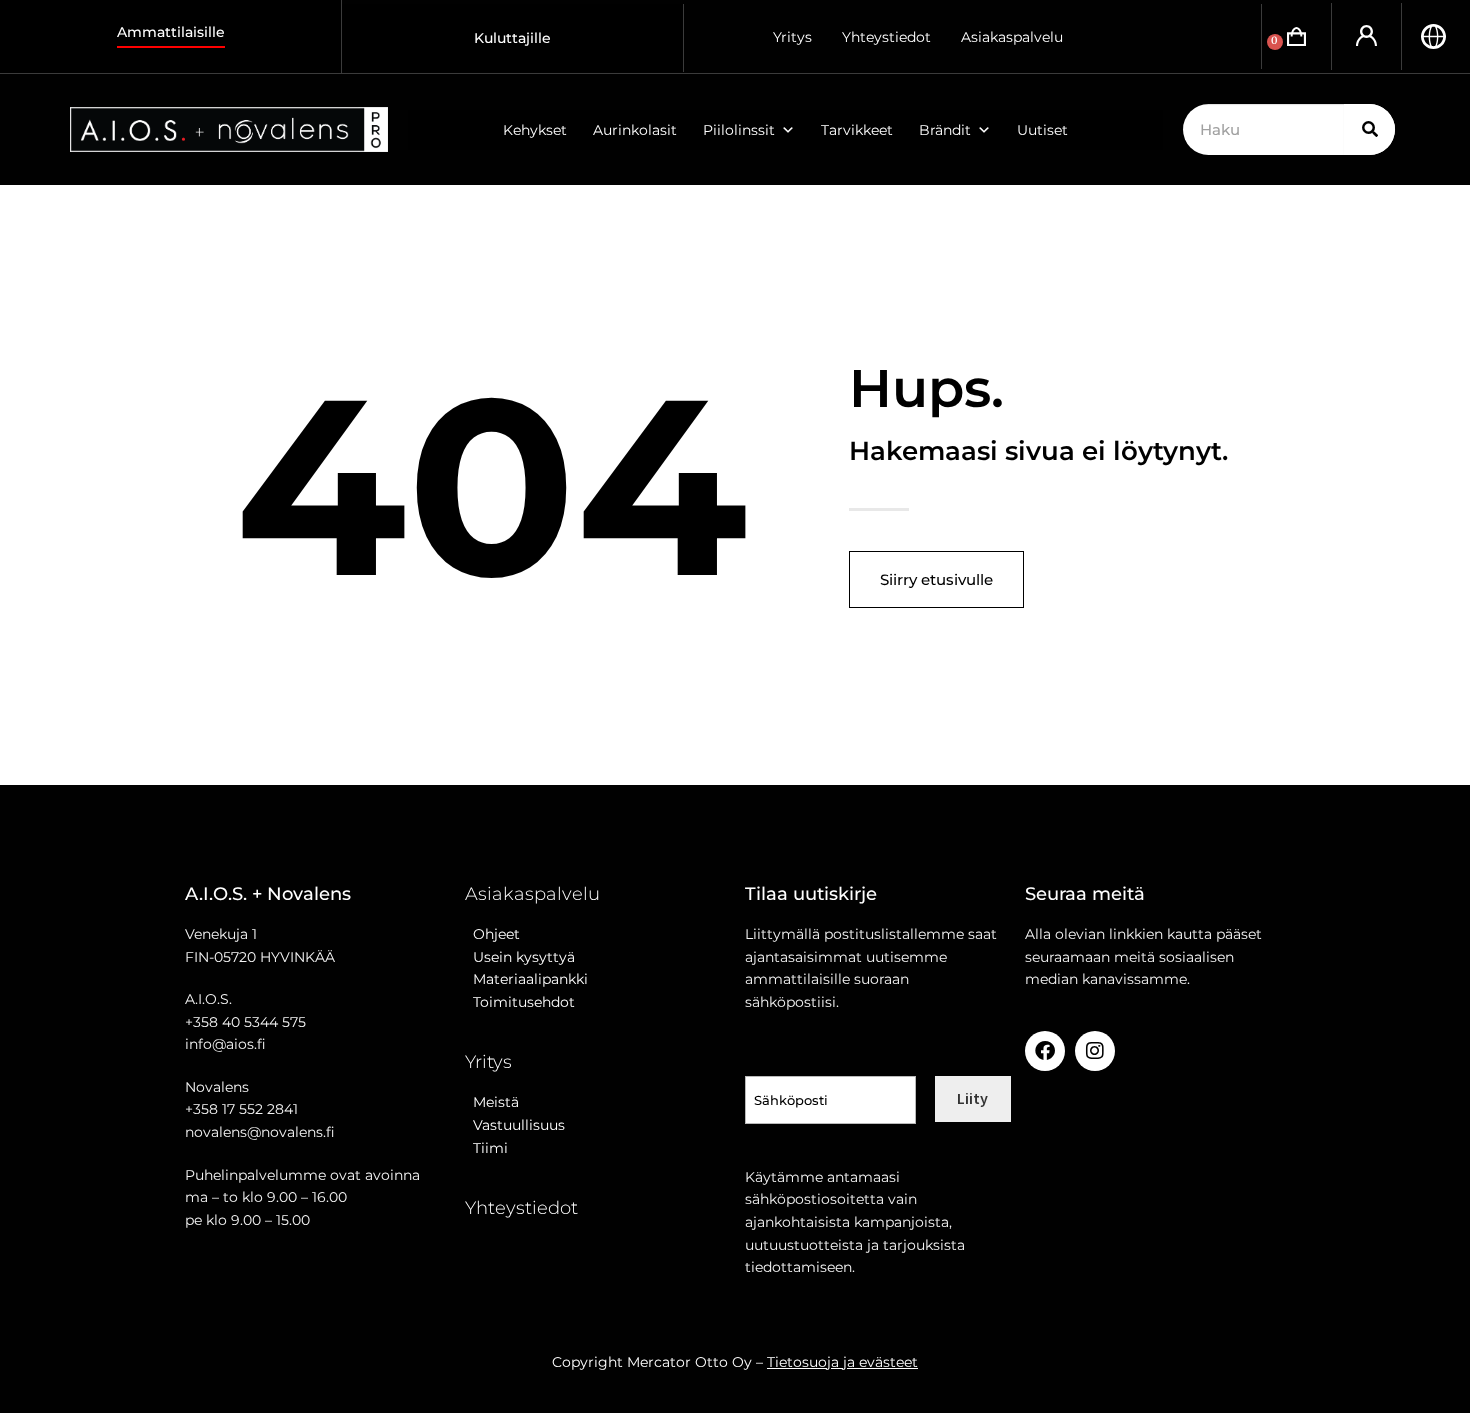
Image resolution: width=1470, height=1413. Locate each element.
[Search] (1369, 129)
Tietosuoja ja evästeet (842, 1362)
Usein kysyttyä (520, 957)
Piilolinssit (739, 130)
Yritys (792, 37)
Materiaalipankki (526, 979)
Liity (972, 1098)
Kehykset (535, 130)
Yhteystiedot (886, 37)
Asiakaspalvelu (1012, 37)
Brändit (945, 130)
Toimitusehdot (520, 1002)
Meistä (492, 1102)
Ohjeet (492, 934)
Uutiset (1042, 130)
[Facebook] (1045, 1051)
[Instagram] (1095, 1051)
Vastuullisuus (515, 1125)
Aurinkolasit (635, 130)
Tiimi (490, 1148)
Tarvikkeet (857, 130)
